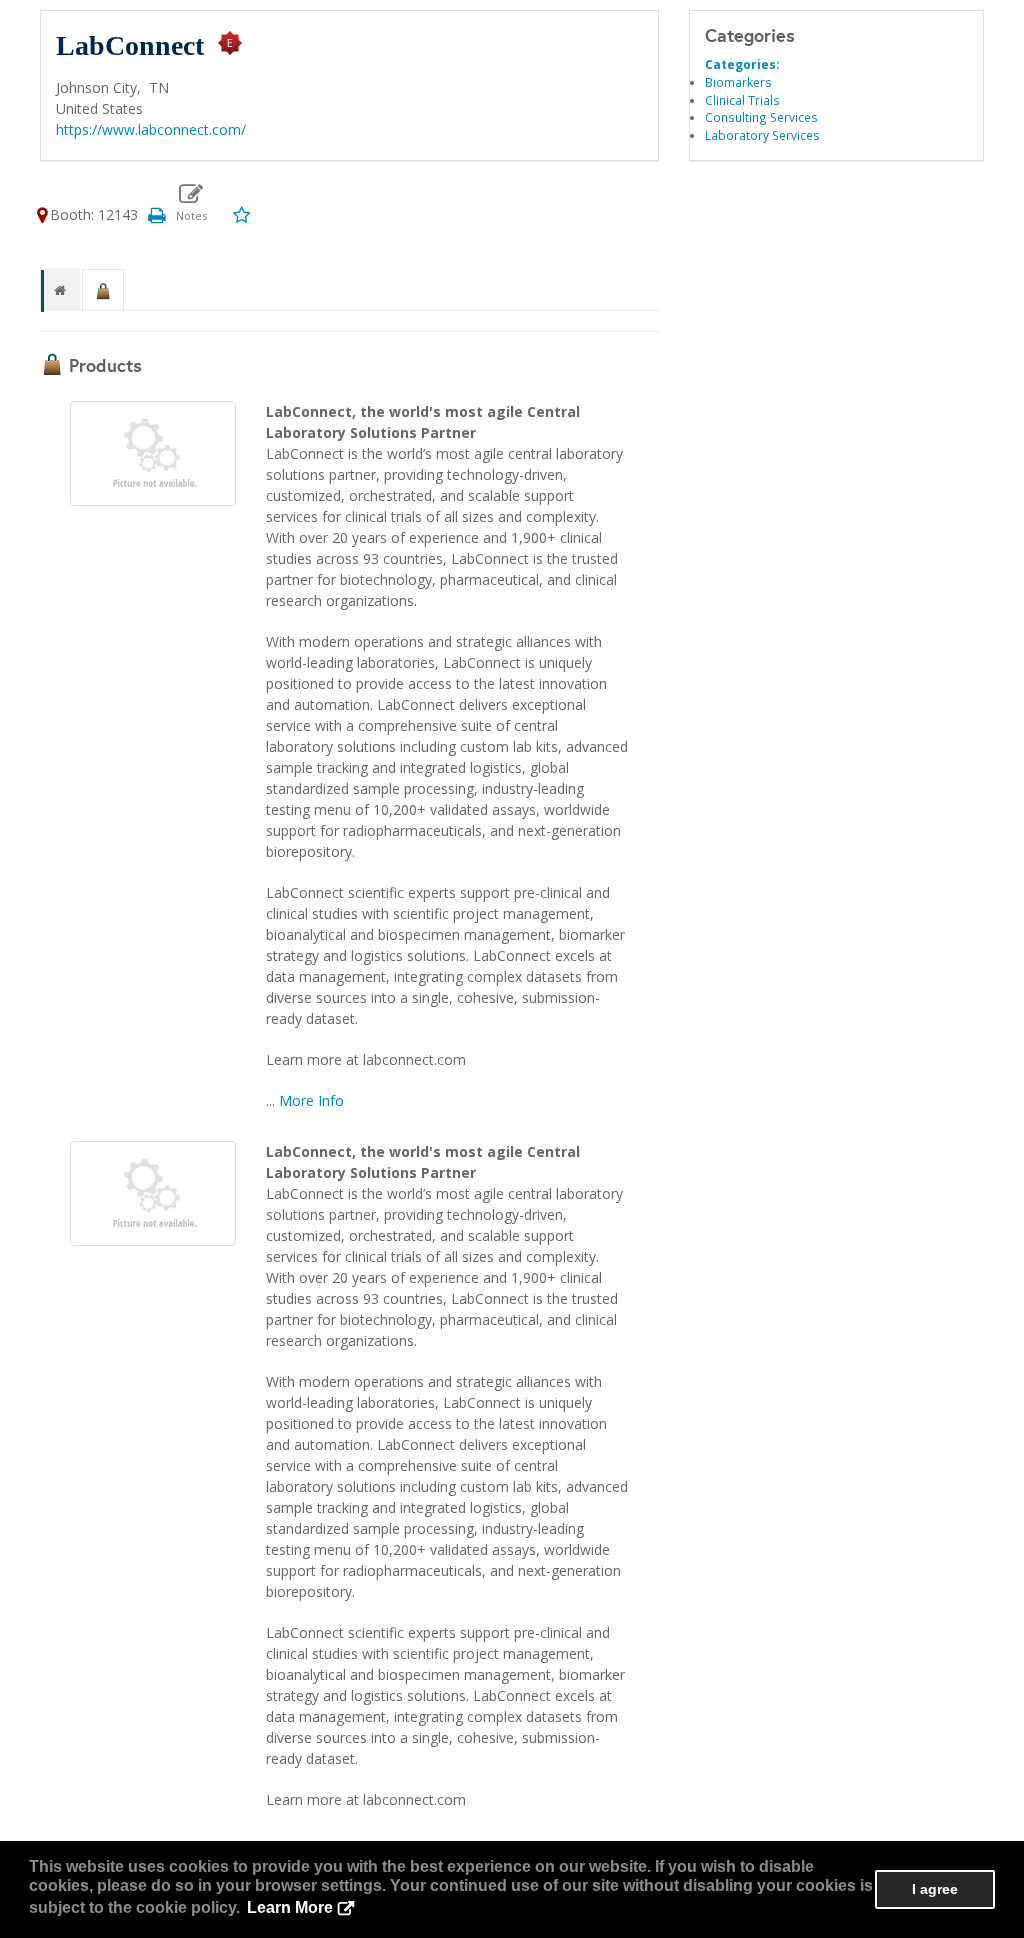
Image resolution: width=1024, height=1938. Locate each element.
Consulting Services (761, 117)
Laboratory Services (762, 135)
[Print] (156, 214)
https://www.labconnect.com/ (151, 129)
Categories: (742, 64)
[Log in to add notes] (191, 203)
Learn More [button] (290, 1907)
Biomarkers (738, 82)
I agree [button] (935, 1889)
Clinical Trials (742, 100)
